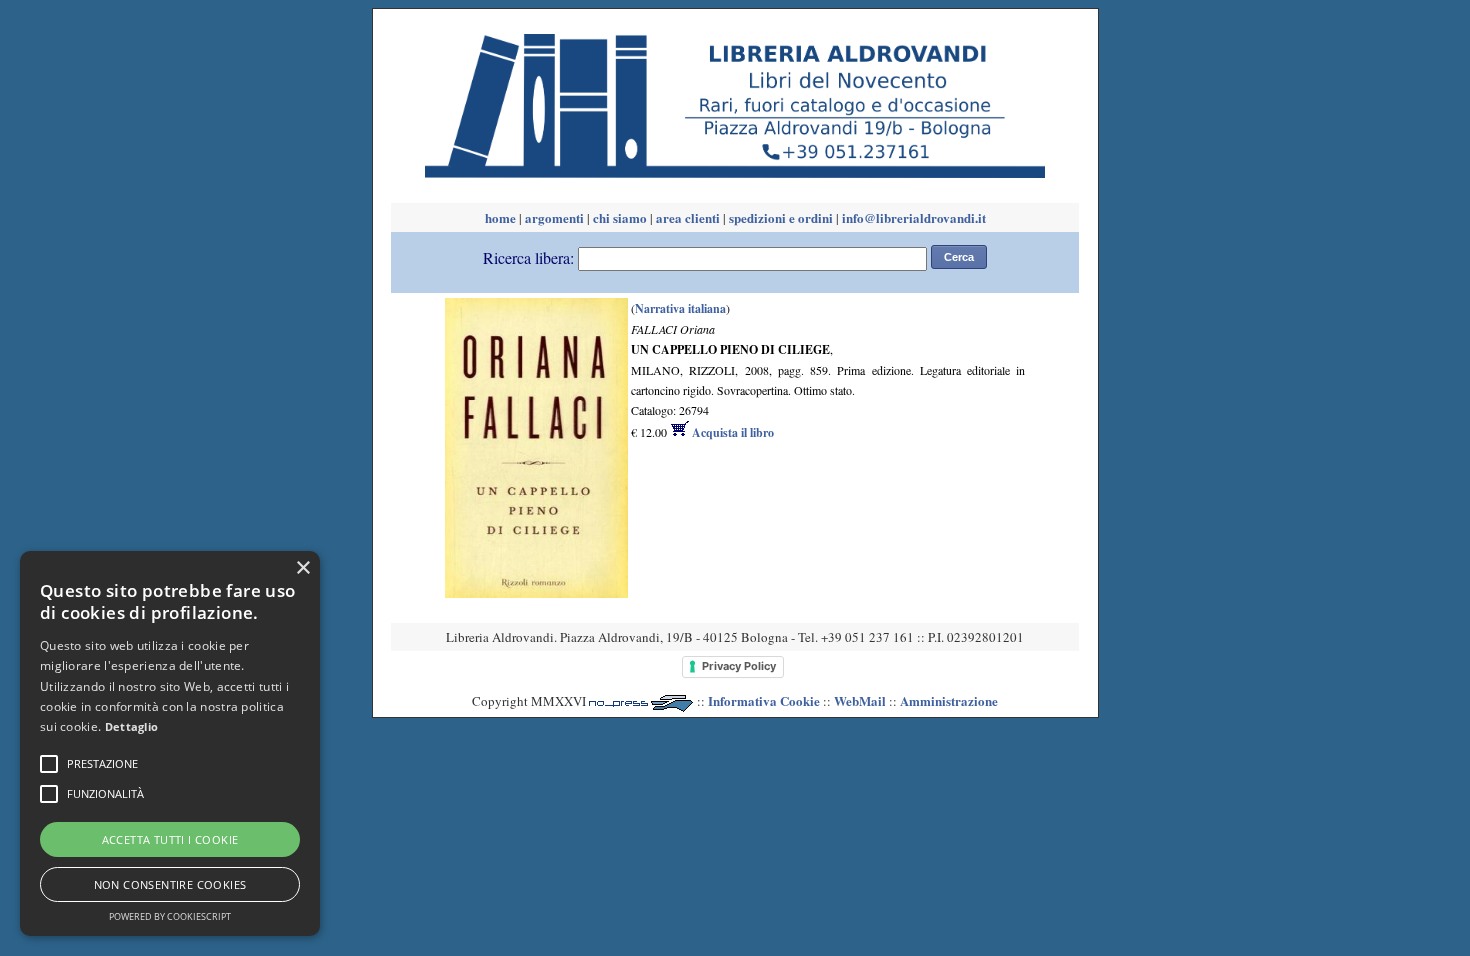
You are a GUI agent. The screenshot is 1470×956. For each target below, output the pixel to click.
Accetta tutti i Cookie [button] (170, 839)
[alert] (170, 743)
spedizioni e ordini (781, 217)
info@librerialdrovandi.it (914, 217)
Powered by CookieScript (170, 916)
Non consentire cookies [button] (170, 884)
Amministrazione (949, 700)
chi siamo (620, 217)
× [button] (302, 568)
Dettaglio (132, 726)
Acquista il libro (731, 432)
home (500, 217)
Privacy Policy (739, 666)
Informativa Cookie (764, 700)
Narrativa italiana (680, 308)
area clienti (688, 217)
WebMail (860, 700)
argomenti (554, 217)
